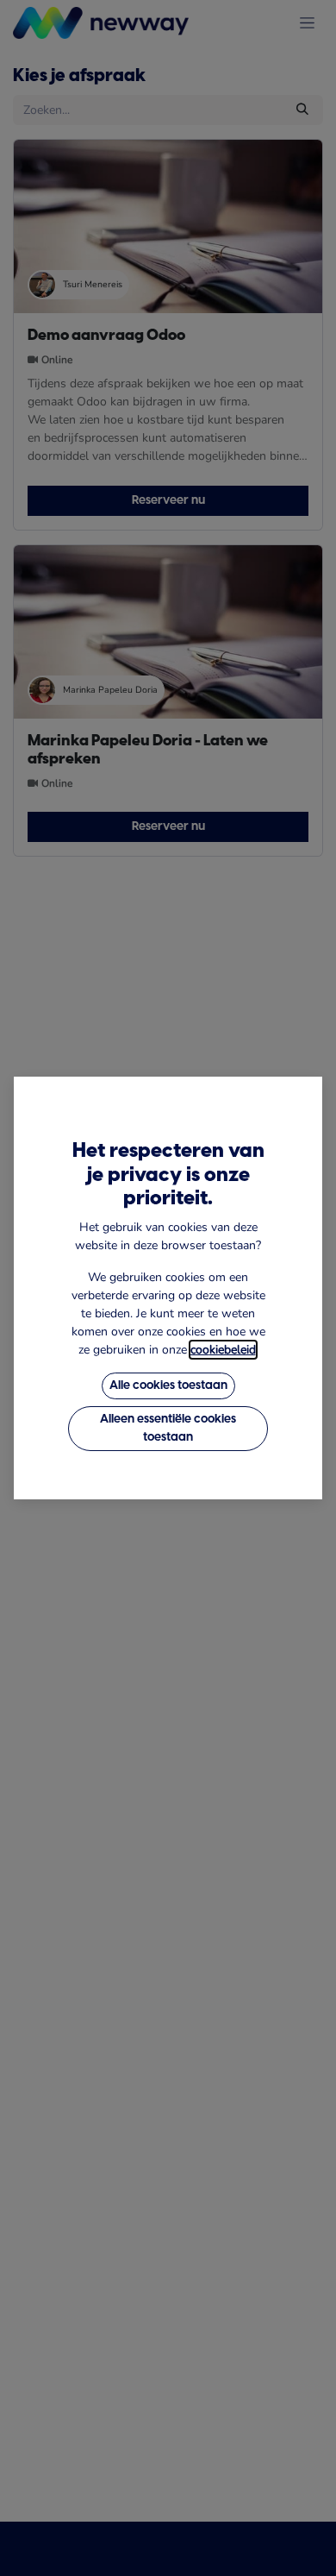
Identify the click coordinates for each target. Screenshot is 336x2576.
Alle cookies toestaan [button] (168, 1386)
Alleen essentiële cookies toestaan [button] (168, 1429)
